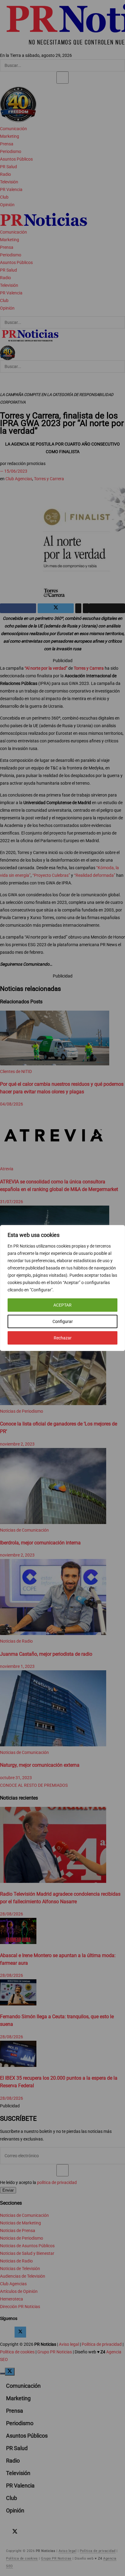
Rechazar (63, 1338)
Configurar (63, 1321)
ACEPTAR (62, 1305)
